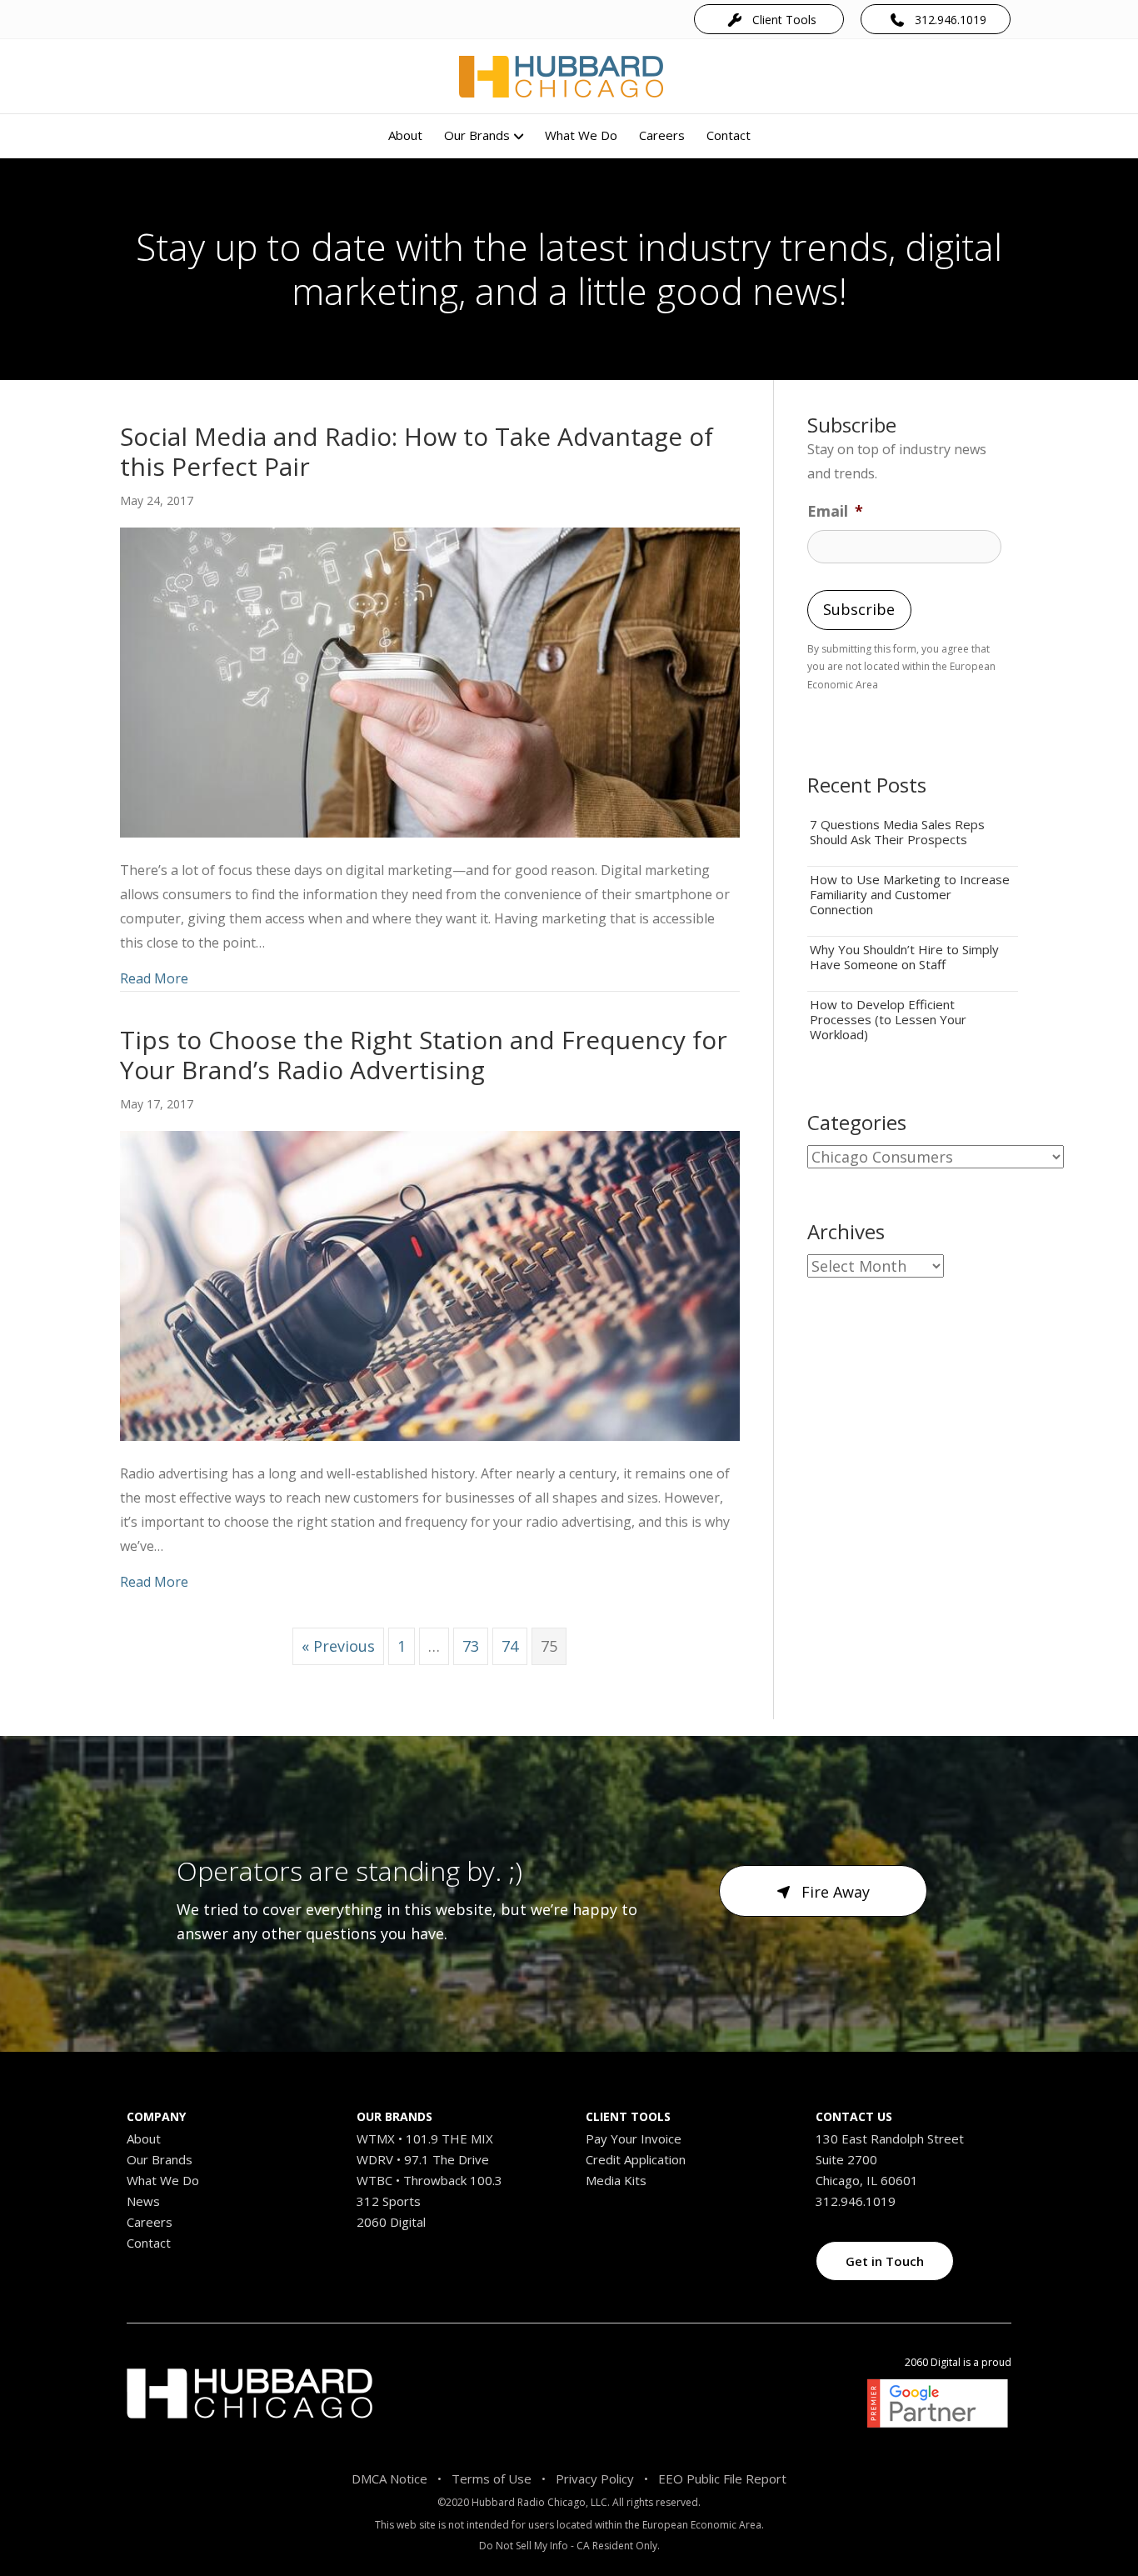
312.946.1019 (856, 2201)
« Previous (338, 1646)
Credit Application (636, 2159)
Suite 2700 (846, 2159)
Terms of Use (492, 2478)
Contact (729, 135)
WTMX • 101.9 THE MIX (425, 2138)
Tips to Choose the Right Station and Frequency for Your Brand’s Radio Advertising (424, 1055)
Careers (662, 135)
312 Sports (389, 2201)
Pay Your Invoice (634, 2138)
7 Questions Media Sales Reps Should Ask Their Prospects (897, 832)
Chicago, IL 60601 (867, 2180)
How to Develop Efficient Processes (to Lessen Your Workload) (888, 1019)
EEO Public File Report (722, 2478)
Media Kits (616, 2180)
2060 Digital (391, 2222)
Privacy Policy (595, 2478)
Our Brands (477, 135)
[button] (769, 19)
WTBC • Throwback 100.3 (429, 2180)
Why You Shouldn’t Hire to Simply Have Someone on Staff (904, 957)
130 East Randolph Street (890, 2138)
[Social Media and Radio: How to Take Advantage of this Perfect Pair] (430, 681)
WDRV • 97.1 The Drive (423, 2159)
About (405, 135)
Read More (154, 978)
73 (471, 1646)
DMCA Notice (389, 2478)
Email (835, 511)
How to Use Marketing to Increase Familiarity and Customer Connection (910, 894)
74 (510, 1646)
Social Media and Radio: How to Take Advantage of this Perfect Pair (417, 451)
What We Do (581, 135)
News (143, 2201)
